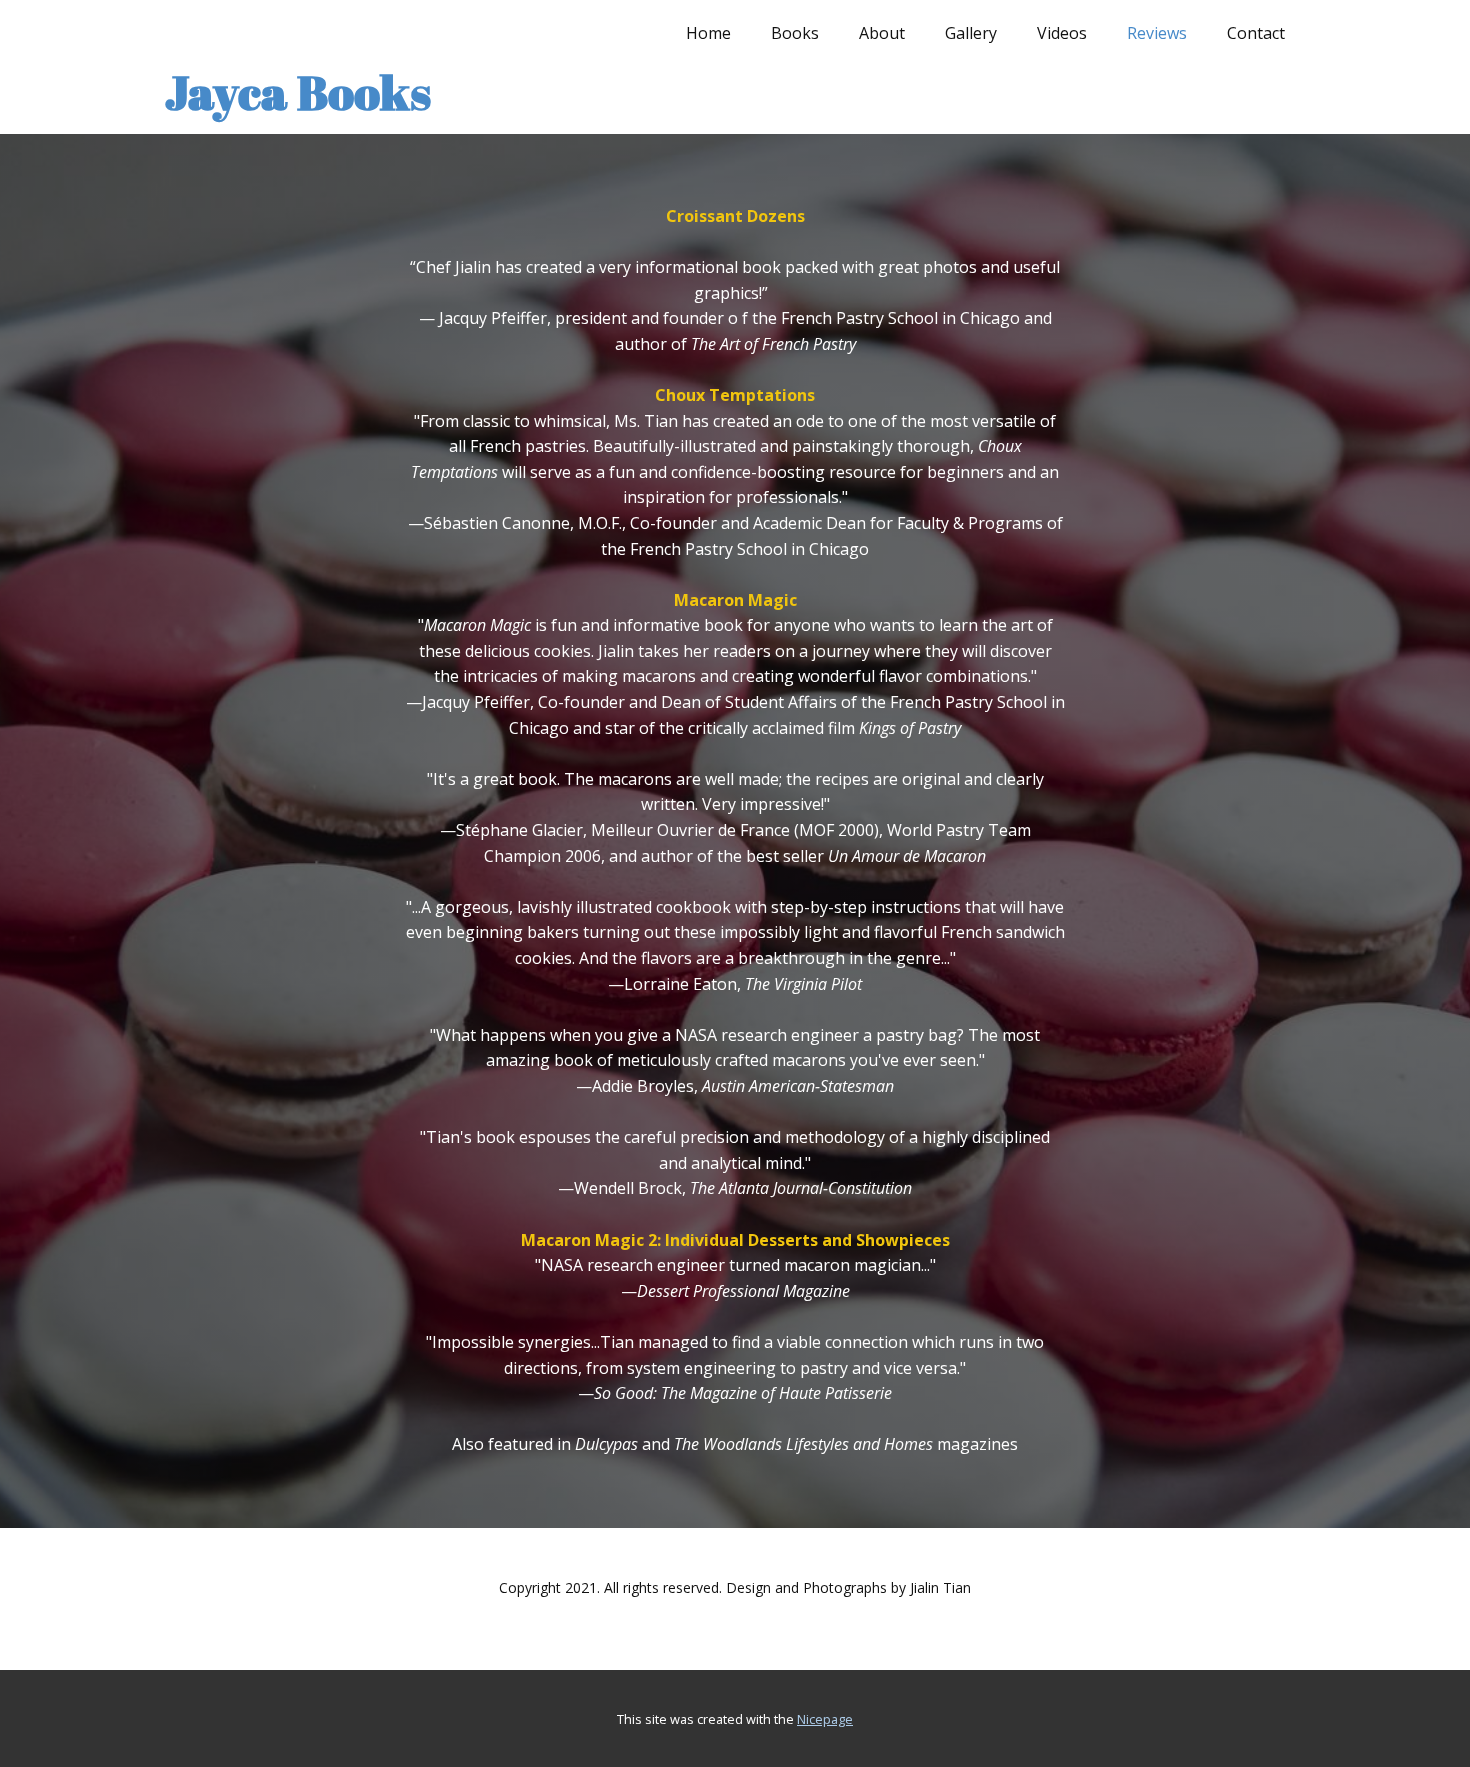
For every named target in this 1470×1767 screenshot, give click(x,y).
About (882, 33)
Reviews (1157, 33)
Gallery (971, 33)
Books (795, 33)
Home (708, 33)
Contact (1256, 33)
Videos (1062, 33)
